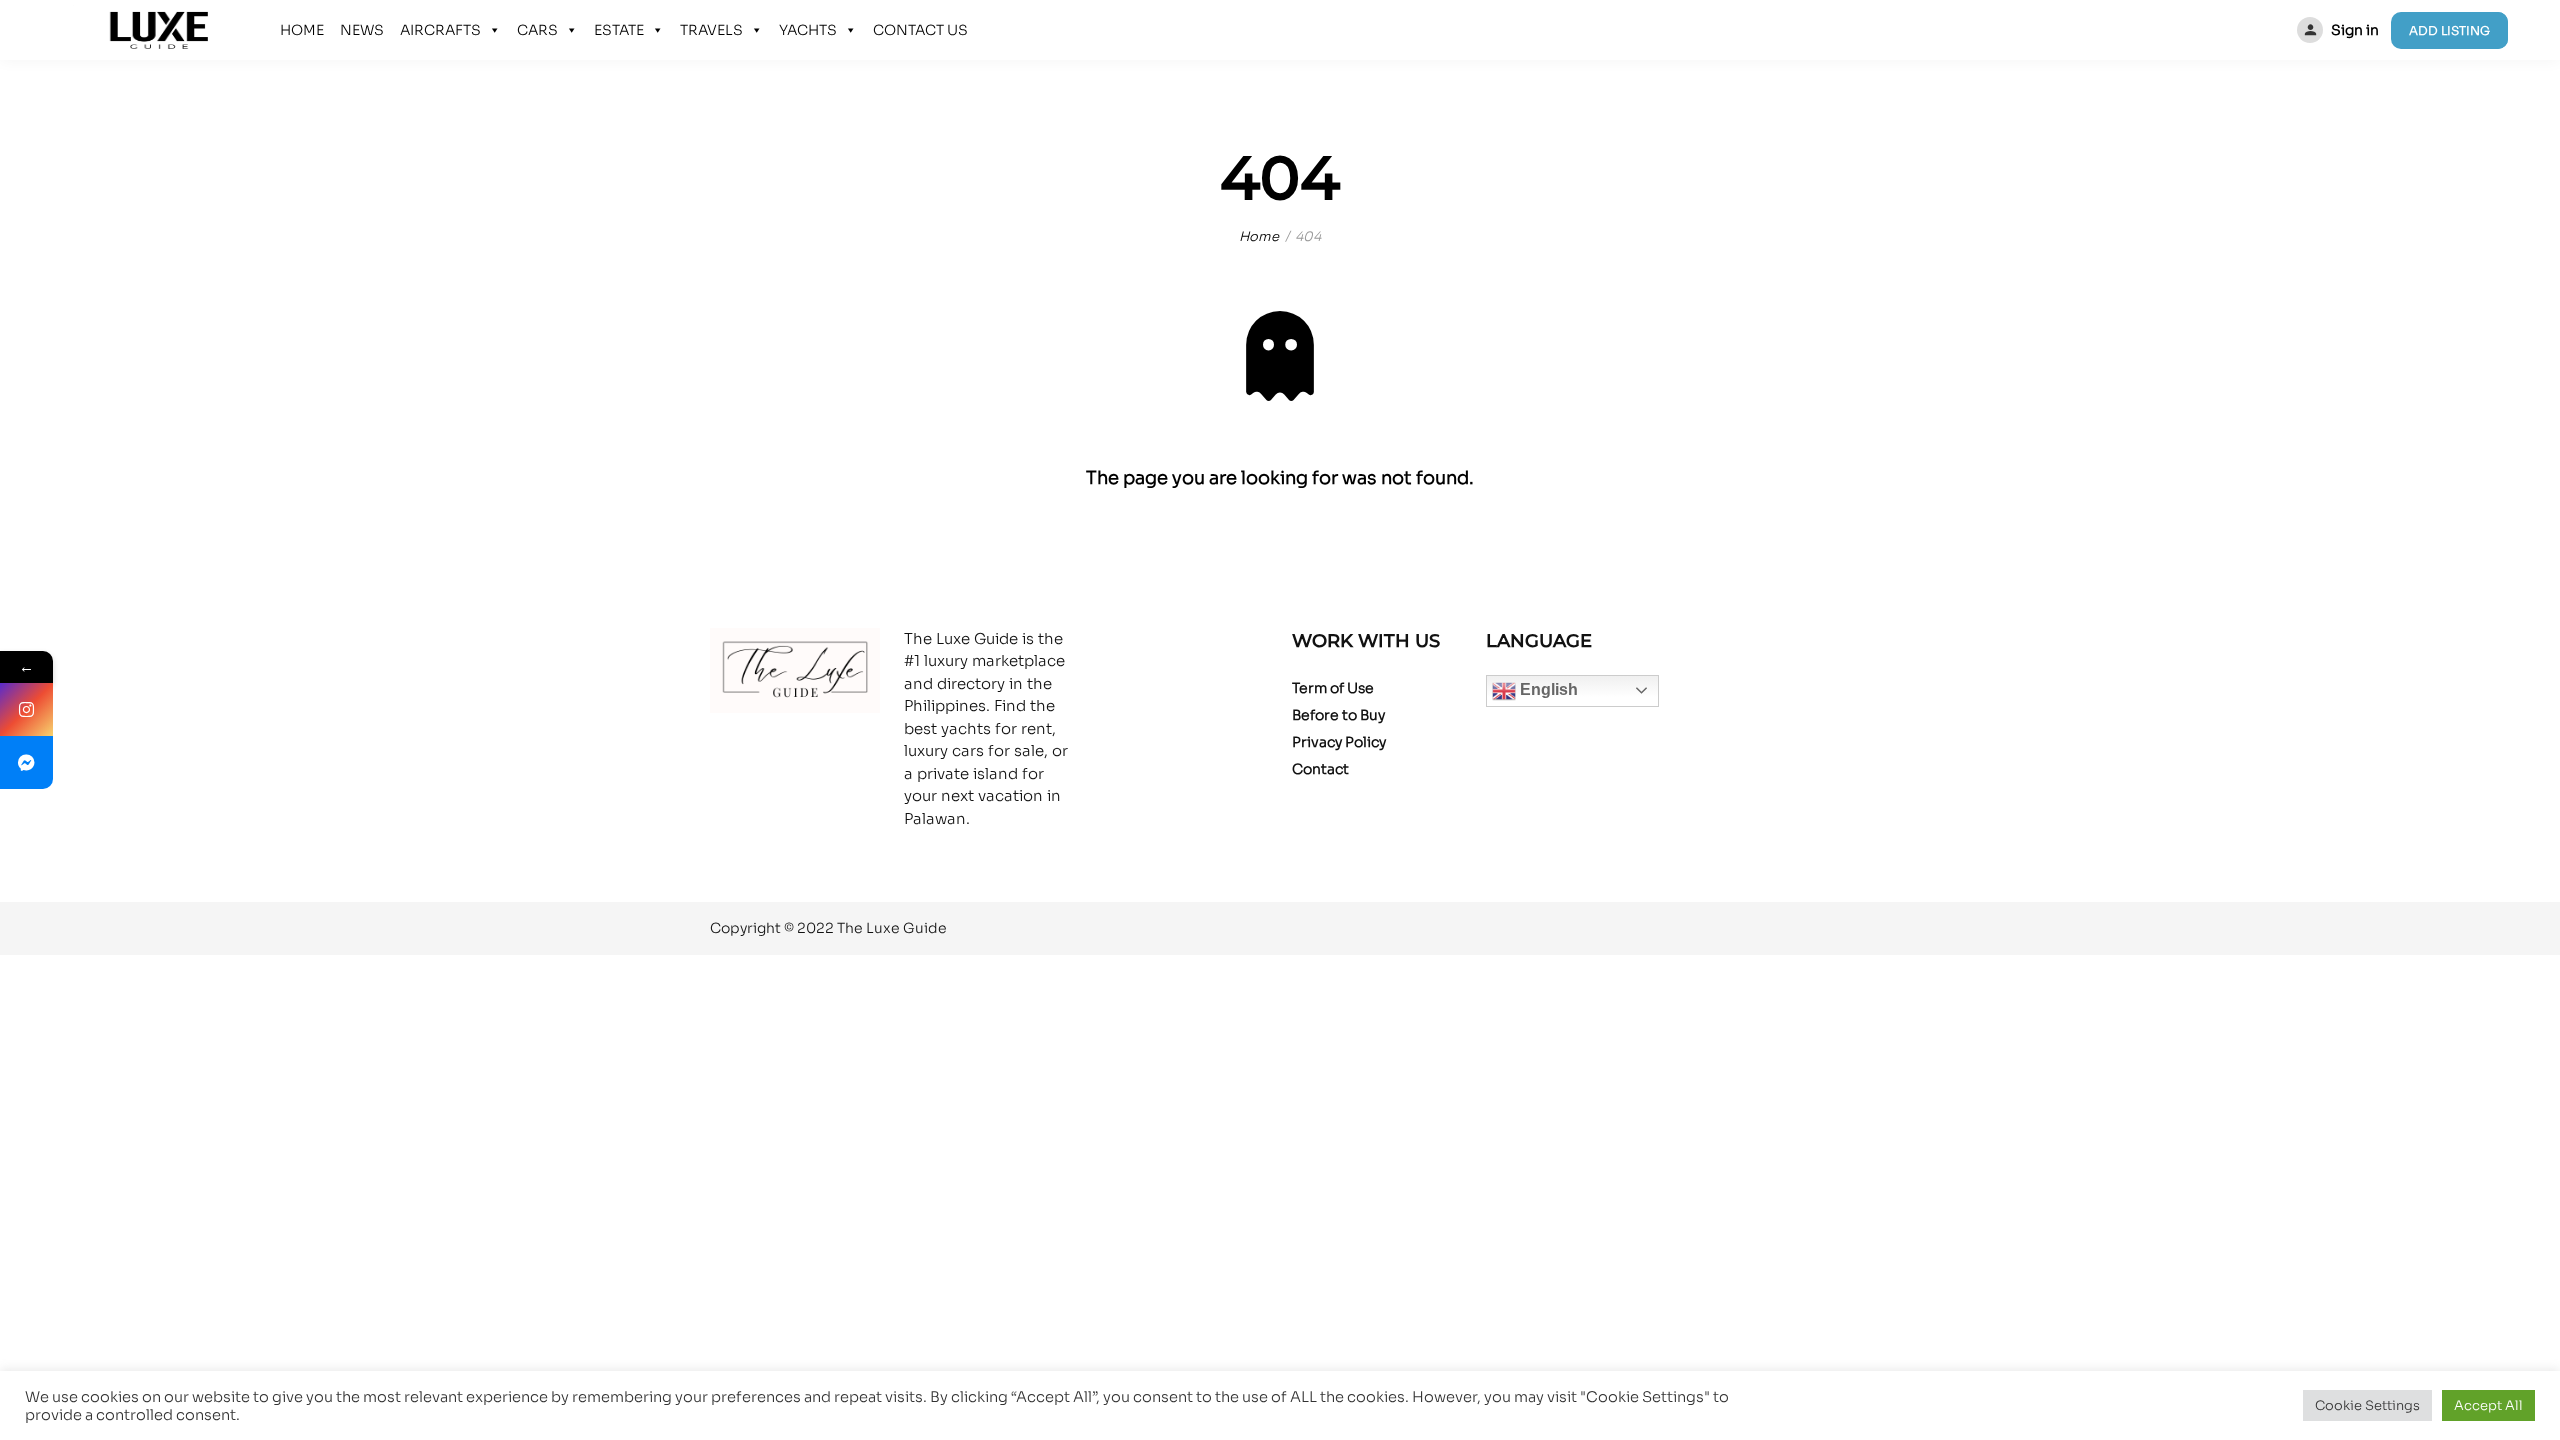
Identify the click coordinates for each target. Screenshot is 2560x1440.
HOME (302, 30)
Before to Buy (1338, 715)
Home (1259, 236)
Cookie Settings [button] (2367, 1405)
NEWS (362, 30)
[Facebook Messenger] (26, 762)
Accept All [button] (2488, 1405)
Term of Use (1333, 688)
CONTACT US (920, 30)
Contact (1320, 769)
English (1547, 689)
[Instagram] (26, 709)
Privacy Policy (1339, 742)
